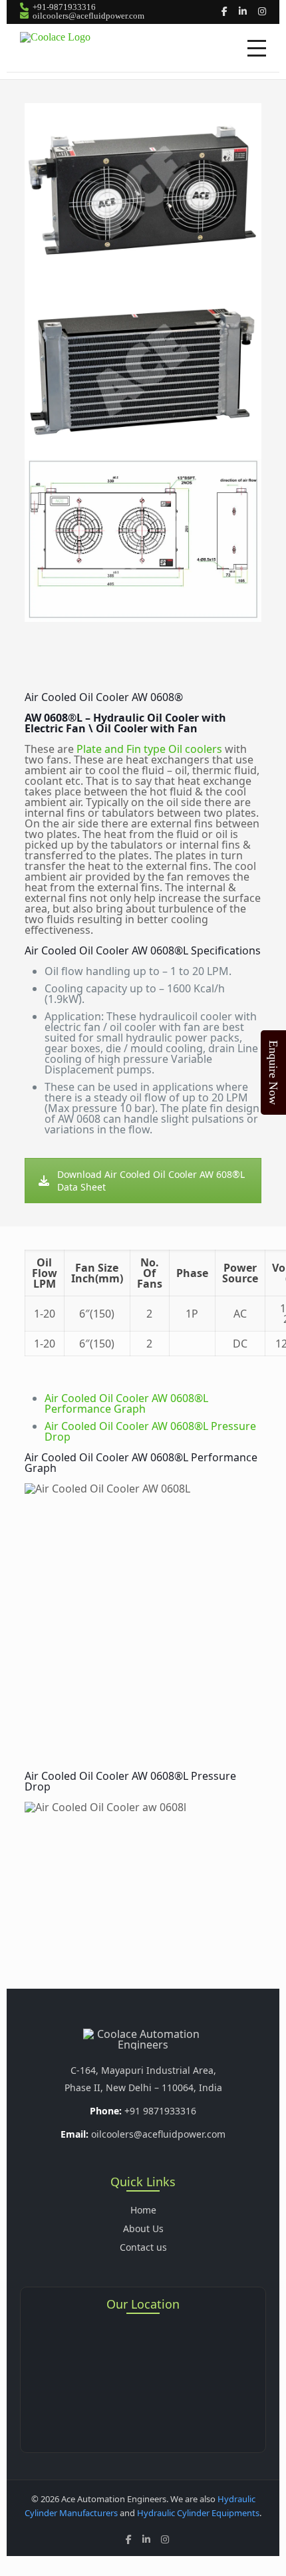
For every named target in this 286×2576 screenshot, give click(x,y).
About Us (143, 2228)
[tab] (126, 1403)
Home (143, 2210)
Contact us (143, 2247)
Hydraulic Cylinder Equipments (198, 2513)
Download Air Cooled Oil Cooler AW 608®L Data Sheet (151, 1181)
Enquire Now (273, 1073)
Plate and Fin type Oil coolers (149, 749)
